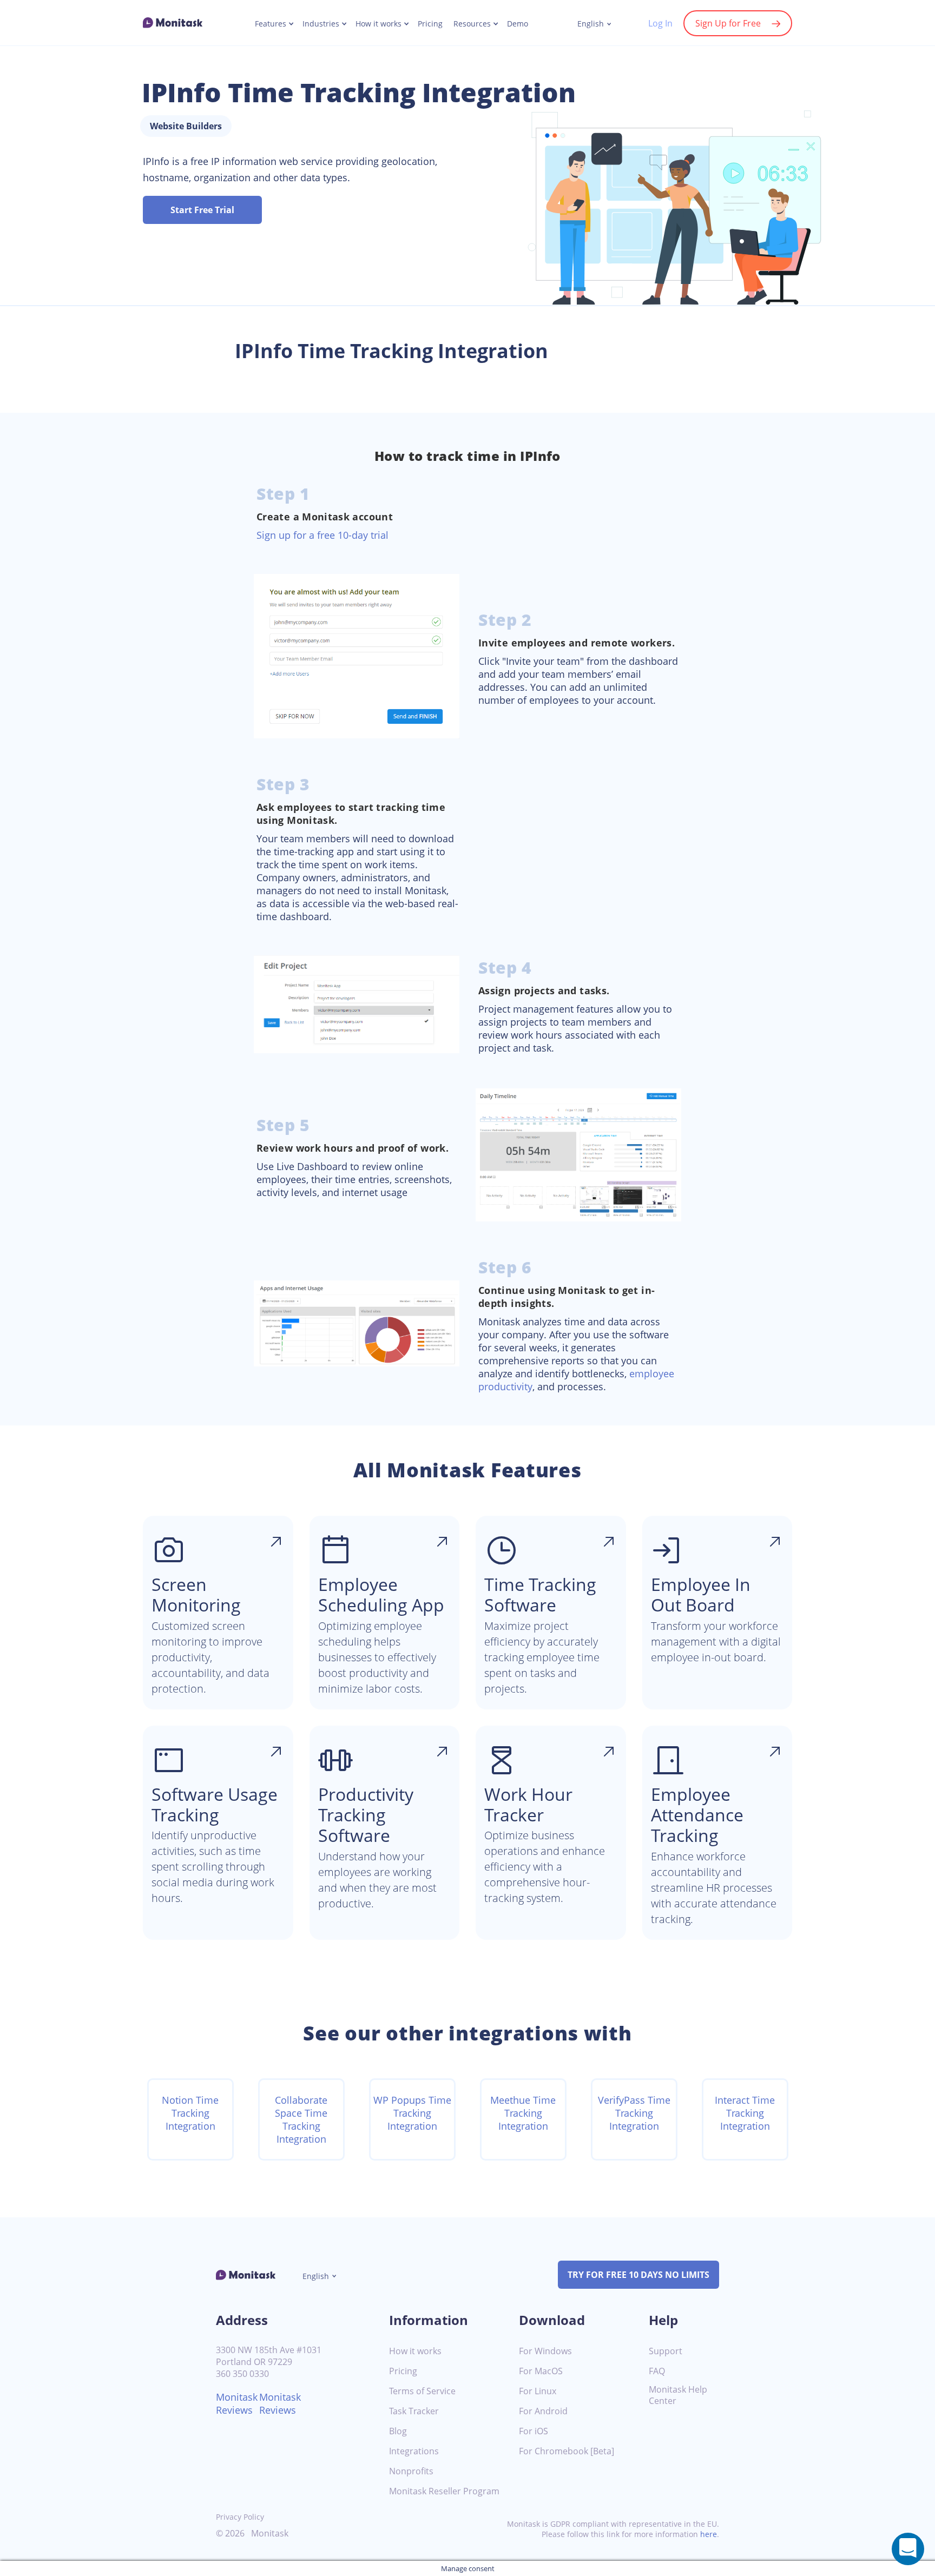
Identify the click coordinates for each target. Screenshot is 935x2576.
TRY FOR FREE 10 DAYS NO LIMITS (638, 2275)
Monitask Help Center (678, 2395)
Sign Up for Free (728, 23)
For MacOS (541, 2371)
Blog (398, 2431)
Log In (660, 23)
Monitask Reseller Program (444, 2491)
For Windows (545, 2351)
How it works (378, 24)
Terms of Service (422, 2391)
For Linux (538, 2391)
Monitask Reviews (237, 2403)
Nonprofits (411, 2471)
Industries (321, 24)
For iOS (534, 2431)
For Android (543, 2411)
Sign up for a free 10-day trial (322, 535)
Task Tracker (414, 2411)
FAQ (657, 2371)
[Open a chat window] (908, 2549)
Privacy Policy (240, 2517)
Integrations (414, 2451)
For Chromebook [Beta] (567, 2451)
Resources (472, 24)
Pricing (430, 24)
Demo (518, 24)
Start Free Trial (202, 210)
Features (271, 24)
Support (666, 2351)
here (709, 2534)
